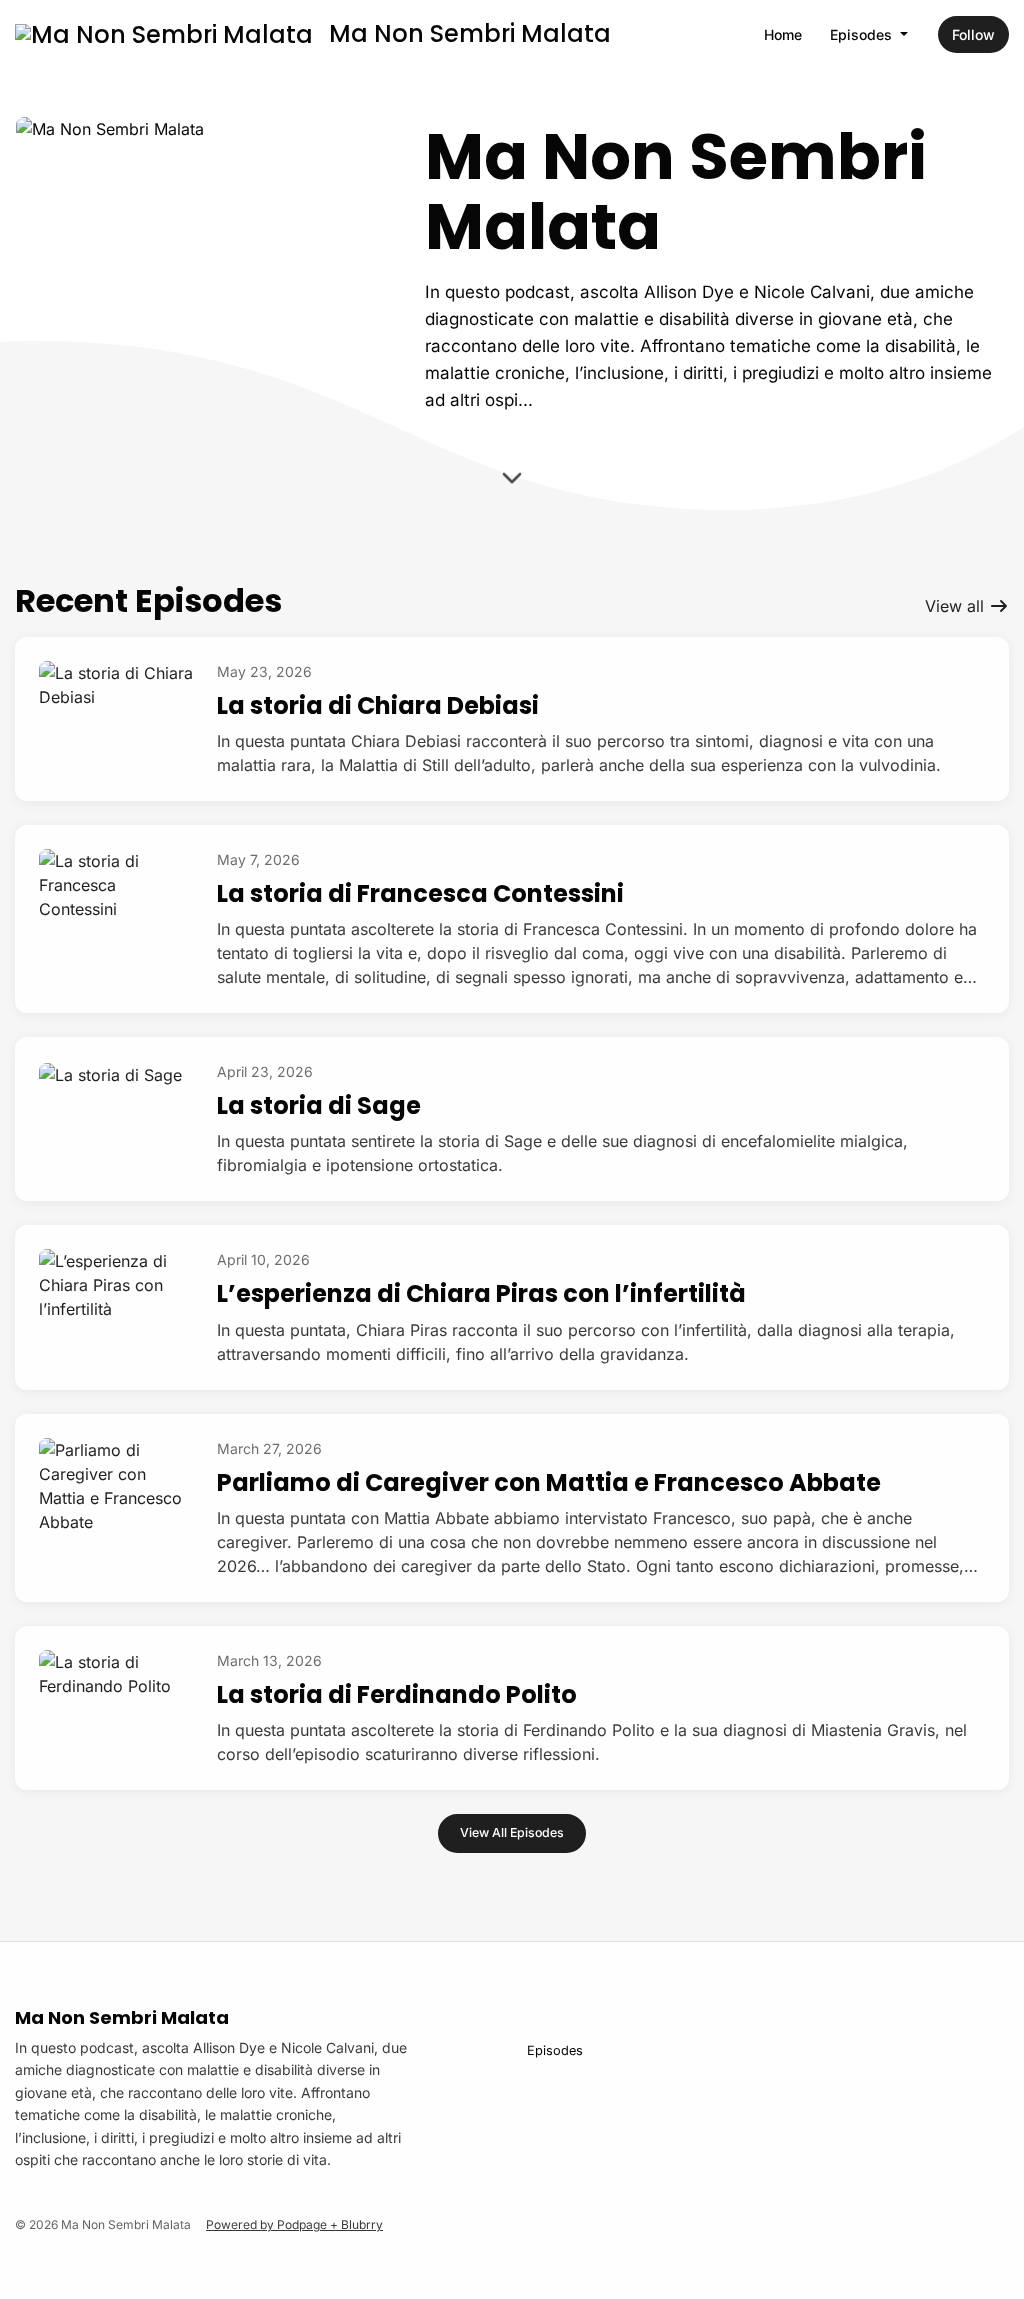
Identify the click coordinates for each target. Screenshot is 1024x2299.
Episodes (863, 34)
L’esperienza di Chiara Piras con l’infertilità (481, 1293)
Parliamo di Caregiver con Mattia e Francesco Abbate (549, 1482)
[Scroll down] (512, 479)
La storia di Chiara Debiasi (378, 705)
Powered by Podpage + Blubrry (294, 2224)
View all (957, 606)
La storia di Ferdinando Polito (397, 1694)
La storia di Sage (319, 1105)
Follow (973, 34)
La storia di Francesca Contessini (420, 893)
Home (783, 34)
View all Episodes (512, 1832)
